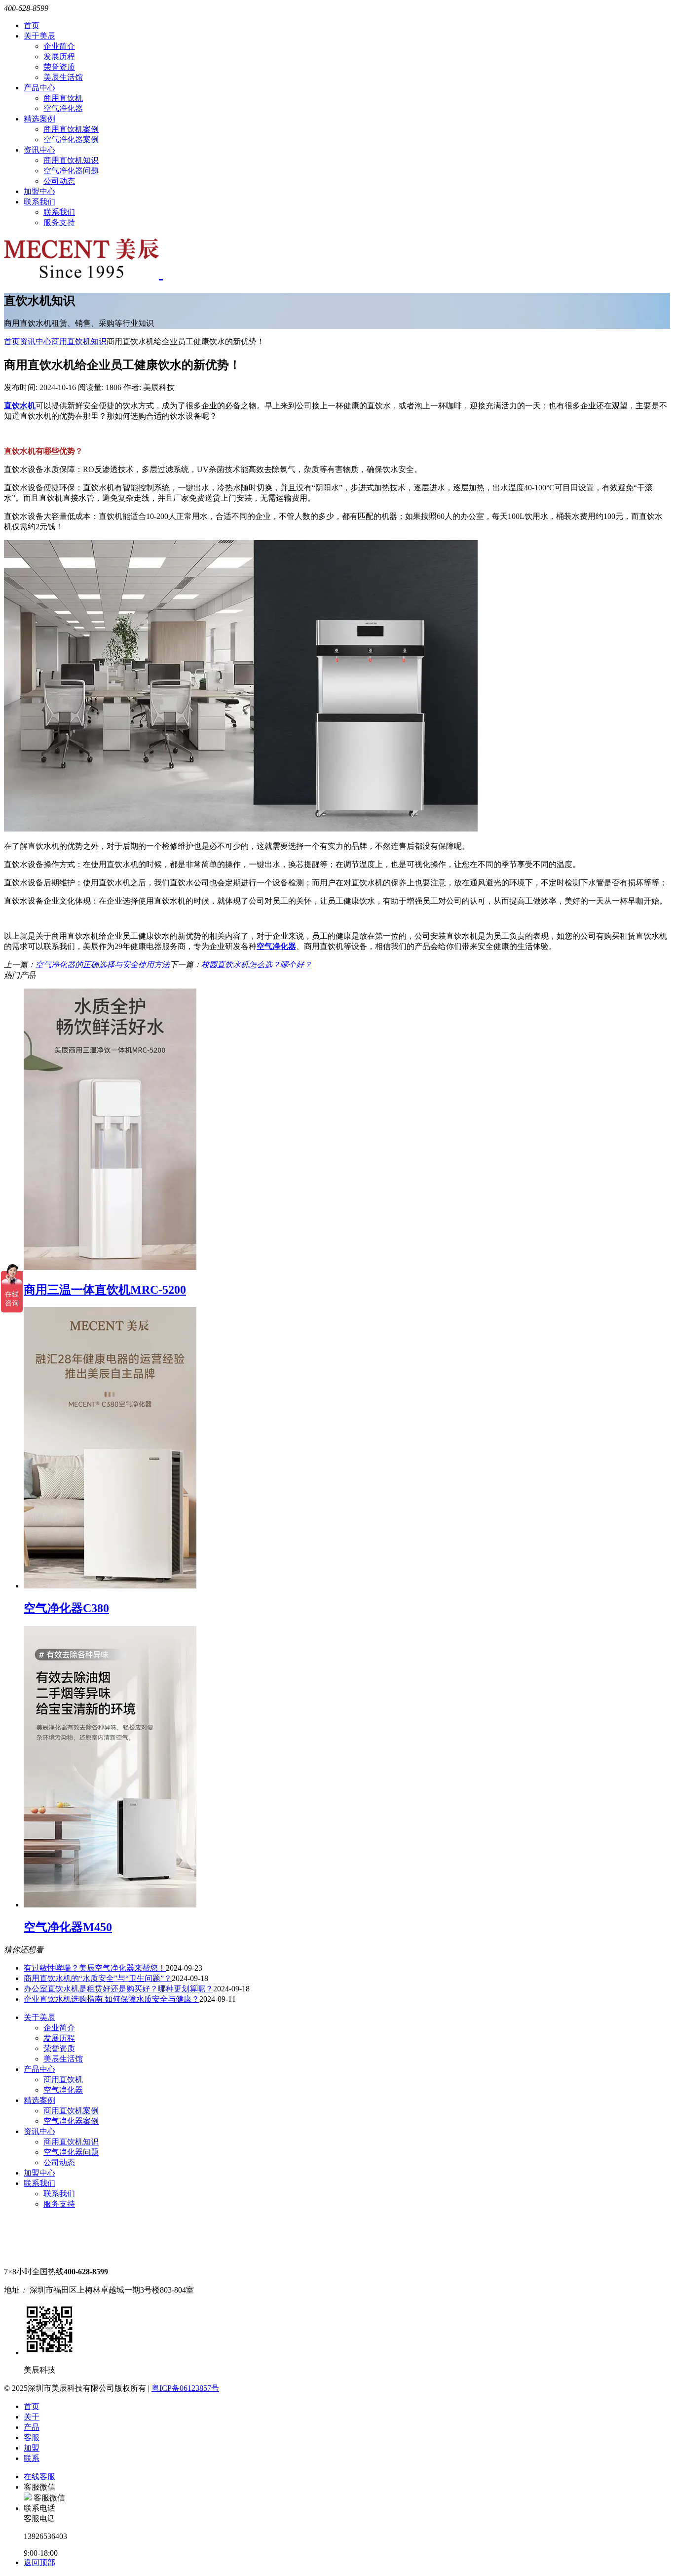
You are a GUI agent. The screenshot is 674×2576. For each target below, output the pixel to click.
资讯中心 (39, 150)
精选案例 (39, 119)
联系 (32, 2458)
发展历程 (59, 57)
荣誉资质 (59, 67)
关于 (32, 2417)
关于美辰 (39, 36)
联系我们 (39, 202)
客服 (32, 2437)
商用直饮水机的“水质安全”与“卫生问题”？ (98, 1978)
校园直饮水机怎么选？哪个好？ (257, 965)
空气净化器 (63, 108)
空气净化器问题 (71, 171)
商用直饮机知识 (71, 160)
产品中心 (39, 88)
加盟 (32, 2448)
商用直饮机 (63, 98)
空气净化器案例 (71, 139)
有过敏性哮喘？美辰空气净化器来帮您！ (95, 1968)
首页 (32, 25)
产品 (32, 2427)
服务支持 (59, 222)
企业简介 (59, 46)
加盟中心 (39, 191)
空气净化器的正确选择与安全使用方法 (103, 965)
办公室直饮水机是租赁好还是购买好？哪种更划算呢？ (118, 1989)
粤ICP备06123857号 (185, 2388)
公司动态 (59, 181)
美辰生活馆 (63, 77)
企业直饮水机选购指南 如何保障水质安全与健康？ (112, 1999)
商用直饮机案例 (71, 129)
